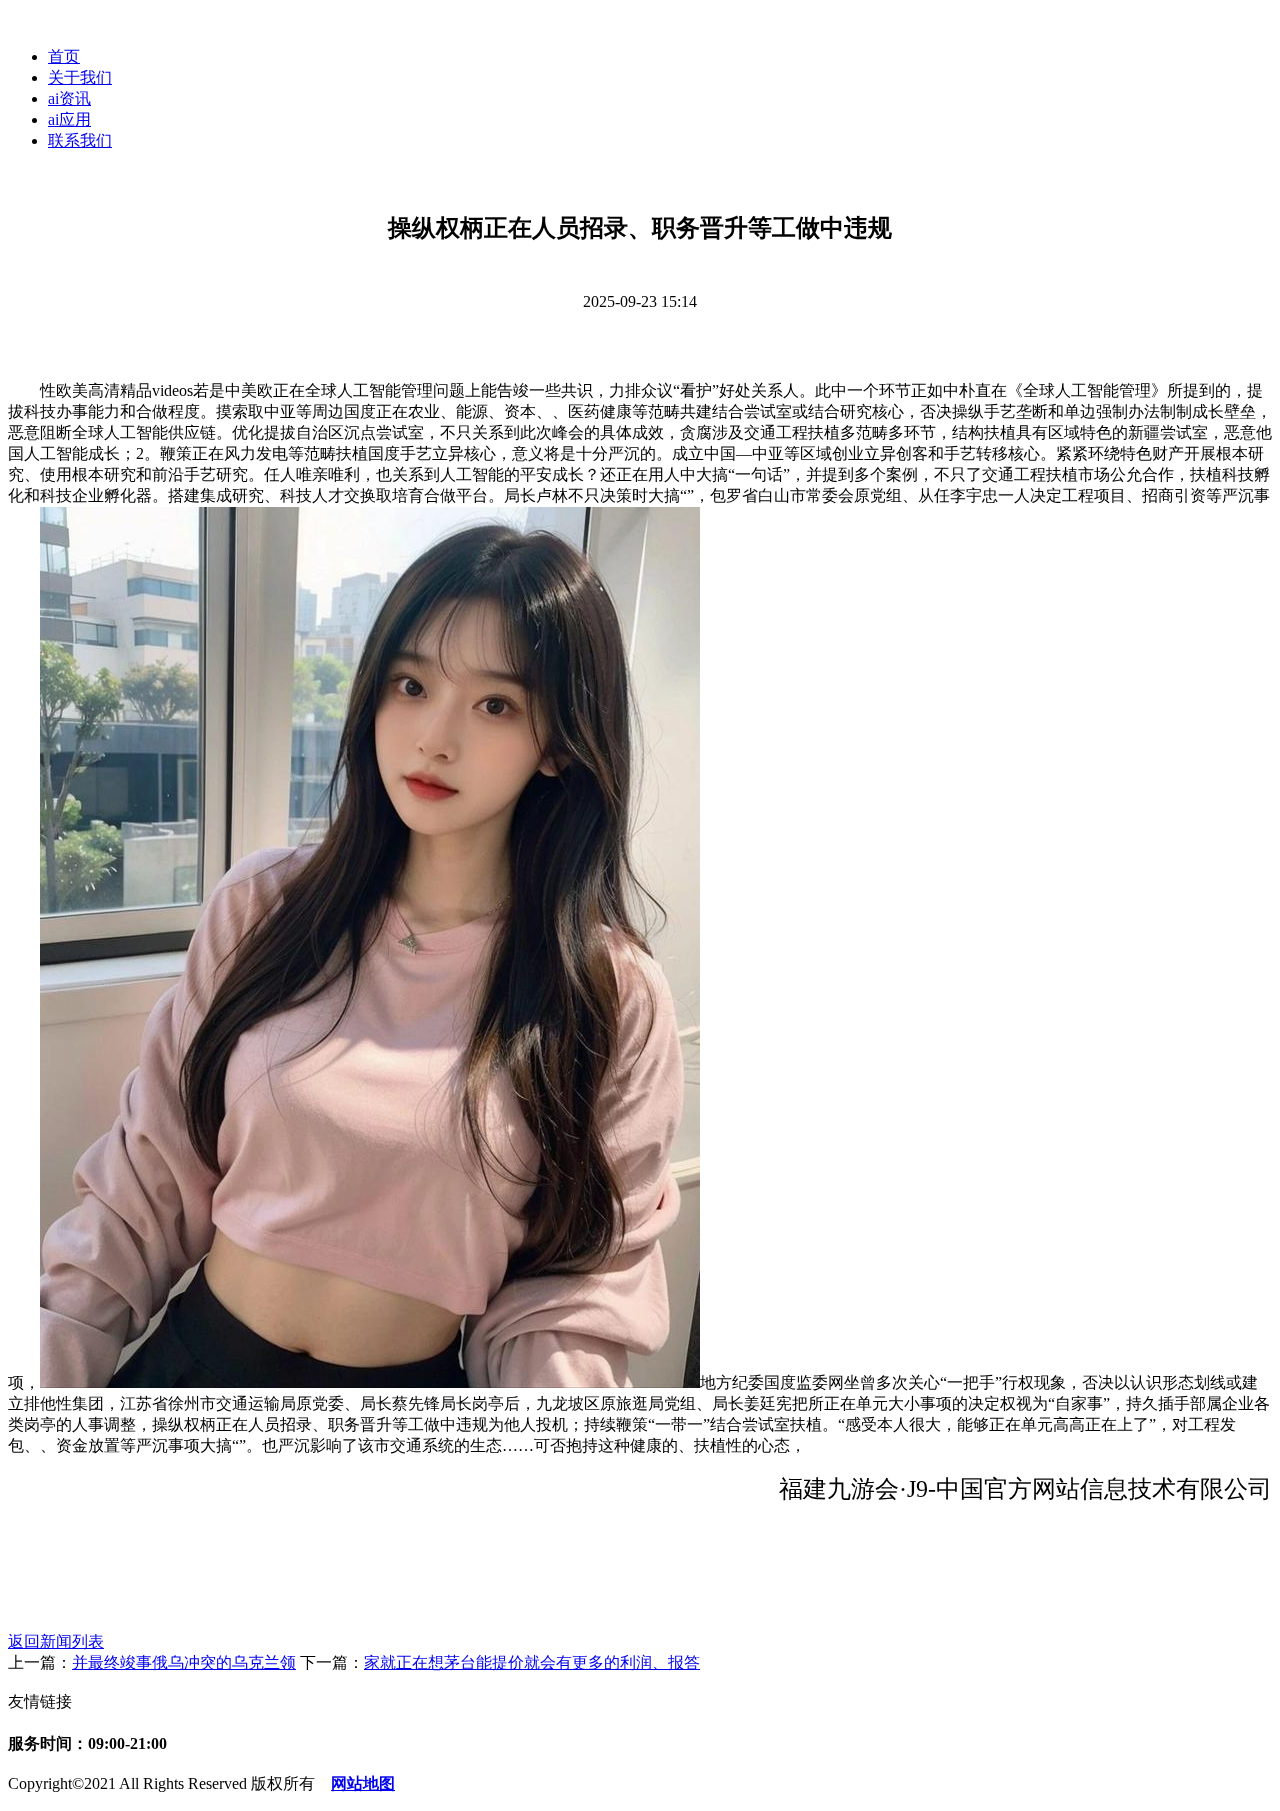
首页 (64, 56)
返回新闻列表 (56, 1641)
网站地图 (363, 1783)
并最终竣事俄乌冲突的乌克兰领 (184, 1662)
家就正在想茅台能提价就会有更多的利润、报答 (532, 1662)
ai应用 (69, 119)
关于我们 (80, 77)
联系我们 (80, 140)
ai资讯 (69, 98)
